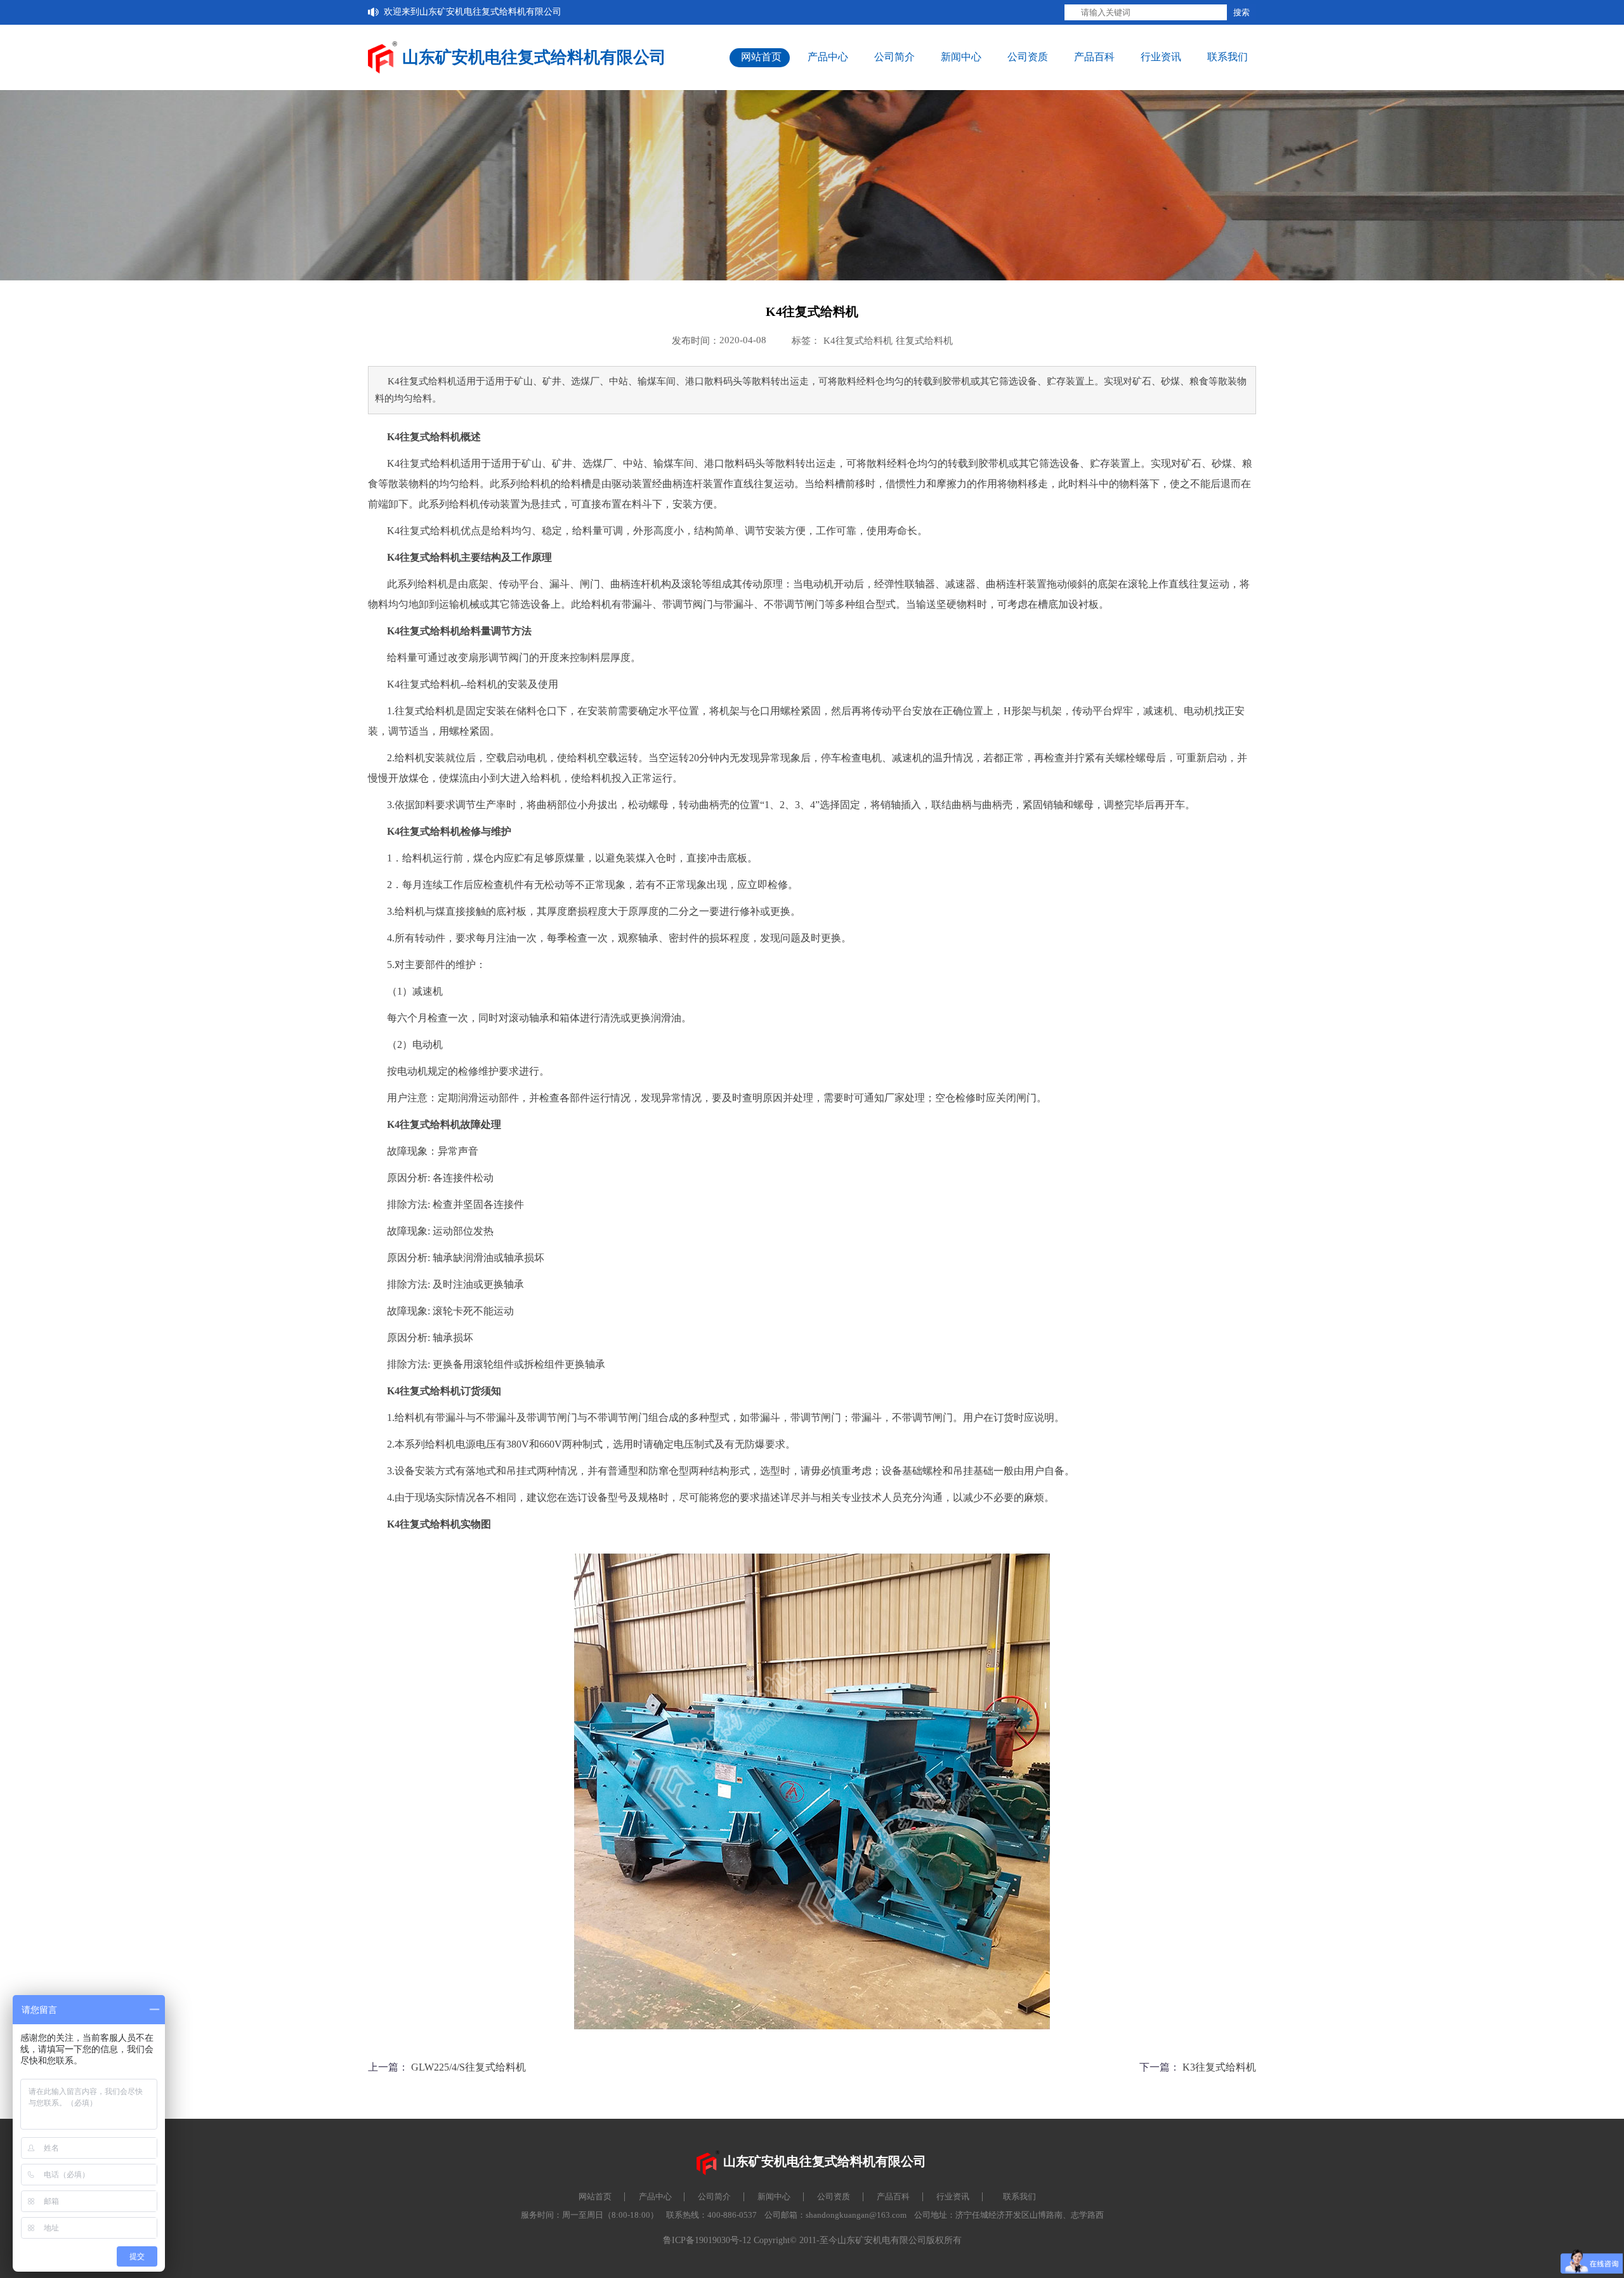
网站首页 (761, 57)
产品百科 (1094, 57)
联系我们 (1228, 57)
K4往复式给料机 (858, 341)
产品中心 (828, 57)
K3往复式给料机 (1219, 2067)
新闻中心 (961, 57)
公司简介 (894, 57)
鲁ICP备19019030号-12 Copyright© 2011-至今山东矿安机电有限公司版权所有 (812, 2240)
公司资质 (1028, 57)
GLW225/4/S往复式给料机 (468, 2067)
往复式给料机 (924, 341)
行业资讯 (1161, 57)
